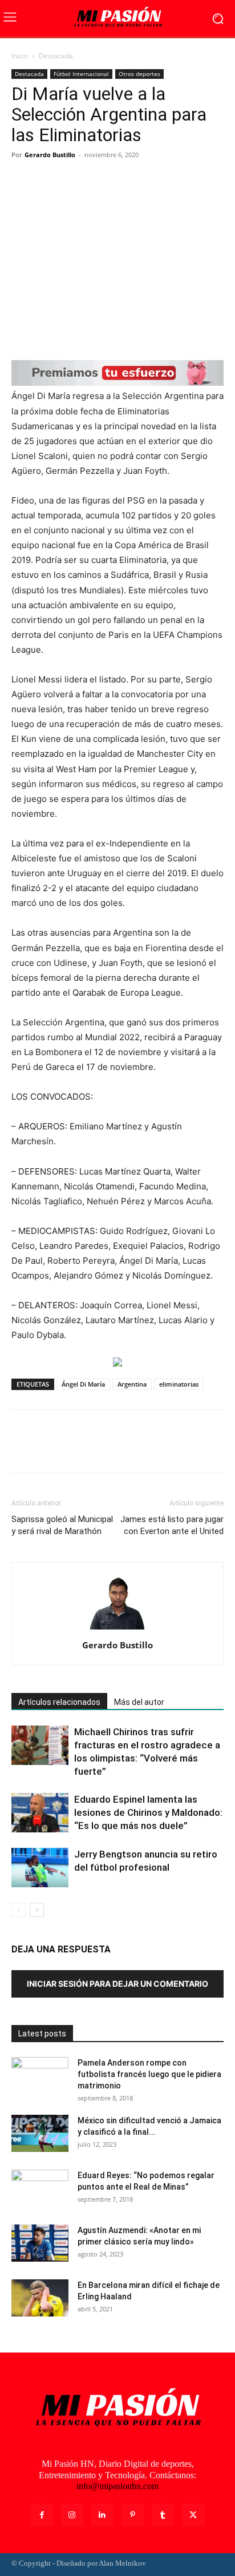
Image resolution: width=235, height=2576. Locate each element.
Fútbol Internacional (81, 74)
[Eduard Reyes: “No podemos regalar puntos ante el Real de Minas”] (40, 2190)
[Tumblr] (163, 2515)
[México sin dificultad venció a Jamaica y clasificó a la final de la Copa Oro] (40, 2133)
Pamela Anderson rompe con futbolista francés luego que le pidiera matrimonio (149, 2074)
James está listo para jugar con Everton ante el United (172, 1525)
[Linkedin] (102, 2515)
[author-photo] (117, 1629)
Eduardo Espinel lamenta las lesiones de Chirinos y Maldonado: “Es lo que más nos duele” (148, 1812)
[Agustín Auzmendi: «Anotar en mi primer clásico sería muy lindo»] (40, 2243)
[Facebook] (23, 181)
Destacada (56, 56)
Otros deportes (139, 74)
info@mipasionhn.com (117, 2486)
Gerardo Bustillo (50, 155)
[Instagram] (72, 2515)
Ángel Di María (83, 1384)
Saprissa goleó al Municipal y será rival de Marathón (62, 1525)
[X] (49, 181)
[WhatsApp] (102, 181)
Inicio (20, 56)
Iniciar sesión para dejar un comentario (117, 1984)
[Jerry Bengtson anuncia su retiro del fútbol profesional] (40, 1868)
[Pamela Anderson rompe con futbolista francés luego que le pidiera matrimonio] (40, 2077)
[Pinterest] (75, 181)
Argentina (132, 1384)
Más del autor (139, 1702)
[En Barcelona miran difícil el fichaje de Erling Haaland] (40, 2298)
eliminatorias (179, 1384)
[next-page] (37, 1910)
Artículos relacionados (59, 1702)
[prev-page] (19, 1910)
